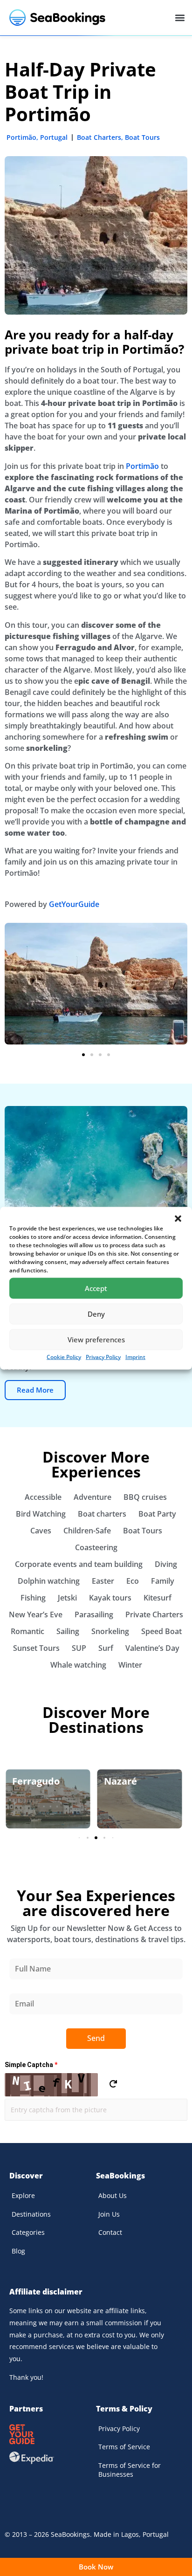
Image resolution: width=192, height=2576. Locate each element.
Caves (41, 1531)
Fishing (33, 1598)
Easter (103, 1581)
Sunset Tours (36, 1648)
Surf (106, 1648)
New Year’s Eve (36, 1614)
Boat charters (102, 1514)
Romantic (27, 1631)
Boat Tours (142, 137)
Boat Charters (99, 137)
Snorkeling (110, 1631)
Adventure (93, 1497)
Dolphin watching (49, 1581)
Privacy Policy (103, 1357)
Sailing (68, 1631)
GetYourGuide (74, 904)
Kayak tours (110, 1598)
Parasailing (94, 1614)
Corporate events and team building (79, 1564)
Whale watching (78, 1665)
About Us (113, 2195)
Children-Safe (87, 1531)
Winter (130, 1665)
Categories (28, 2232)
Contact (110, 2232)
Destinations (31, 2214)
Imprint (135, 1357)
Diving (166, 1564)
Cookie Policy (64, 1357)
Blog (18, 2251)
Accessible (43, 1497)
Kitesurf (158, 1598)
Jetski (67, 1598)
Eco (133, 1581)
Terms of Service (124, 2447)
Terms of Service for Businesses (130, 2470)
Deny (96, 1314)
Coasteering (96, 1547)
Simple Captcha (31, 2065)
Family (163, 1581)
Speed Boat (161, 1631)
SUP (79, 1648)
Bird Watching (41, 1514)
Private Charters (154, 1614)
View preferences (96, 1340)
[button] (178, 1218)
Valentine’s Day (152, 1648)
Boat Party (157, 1514)
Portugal (54, 137)
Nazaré (120, 1781)
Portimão (21, 137)
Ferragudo (36, 1781)
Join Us (109, 2214)
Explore (23, 2195)
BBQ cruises (145, 1497)
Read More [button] (35, 1390)
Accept (96, 1288)
